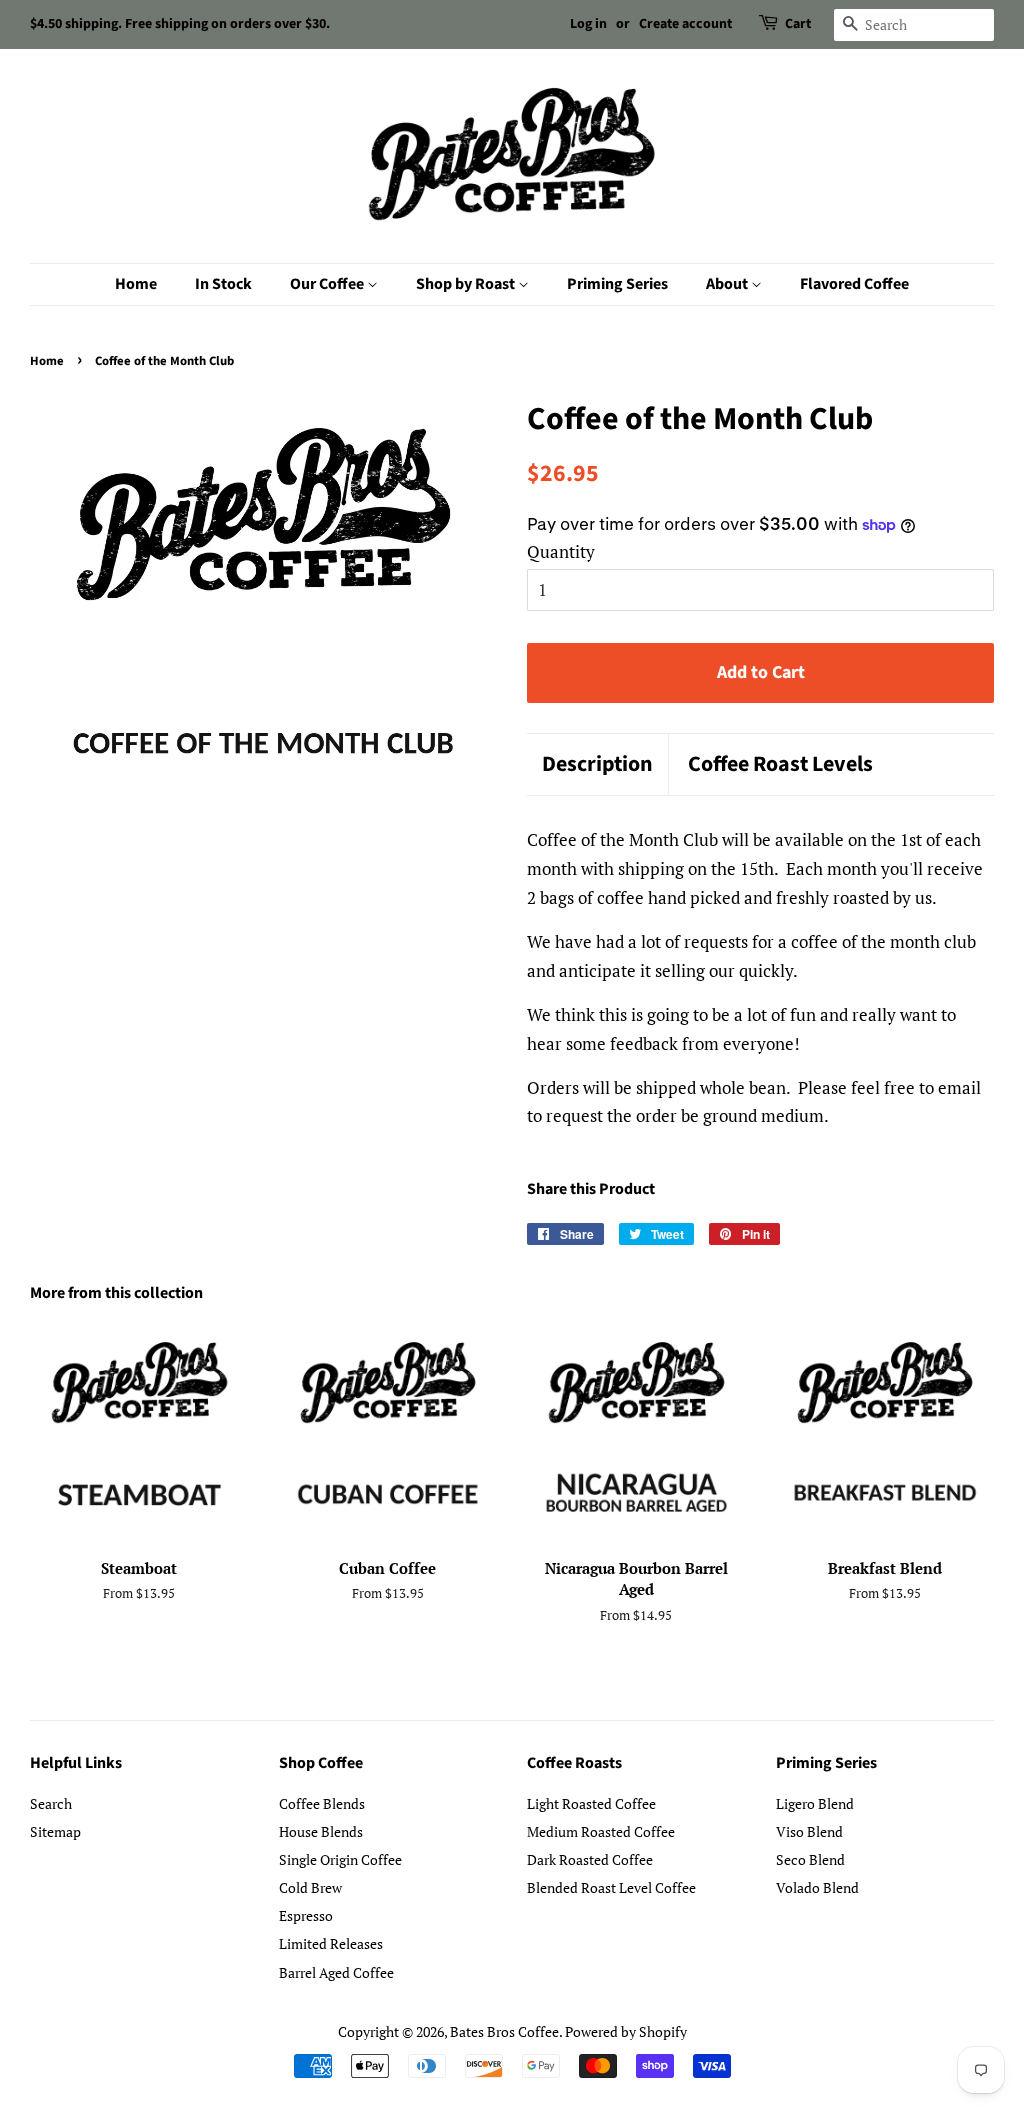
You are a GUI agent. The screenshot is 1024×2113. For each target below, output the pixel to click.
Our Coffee (328, 284)
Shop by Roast (467, 284)
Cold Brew (310, 1887)
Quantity (561, 551)
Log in (588, 24)
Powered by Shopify (626, 2031)
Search (51, 1803)
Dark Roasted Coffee (590, 1859)
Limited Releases (331, 1943)
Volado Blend (817, 1887)
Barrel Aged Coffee (336, 1972)
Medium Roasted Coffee (601, 1831)
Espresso (306, 1915)
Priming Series (617, 284)
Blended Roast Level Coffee (611, 1887)
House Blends (321, 1831)
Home (136, 284)
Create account (685, 24)
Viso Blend (809, 1831)
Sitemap (55, 1831)
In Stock (223, 284)
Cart (798, 24)
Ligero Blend (815, 1803)
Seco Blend (810, 1859)
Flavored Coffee (854, 284)
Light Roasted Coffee (591, 1803)
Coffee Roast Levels (780, 764)
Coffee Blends (322, 1803)
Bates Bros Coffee (504, 2031)
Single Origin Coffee (340, 1859)
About (728, 284)
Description (597, 764)
